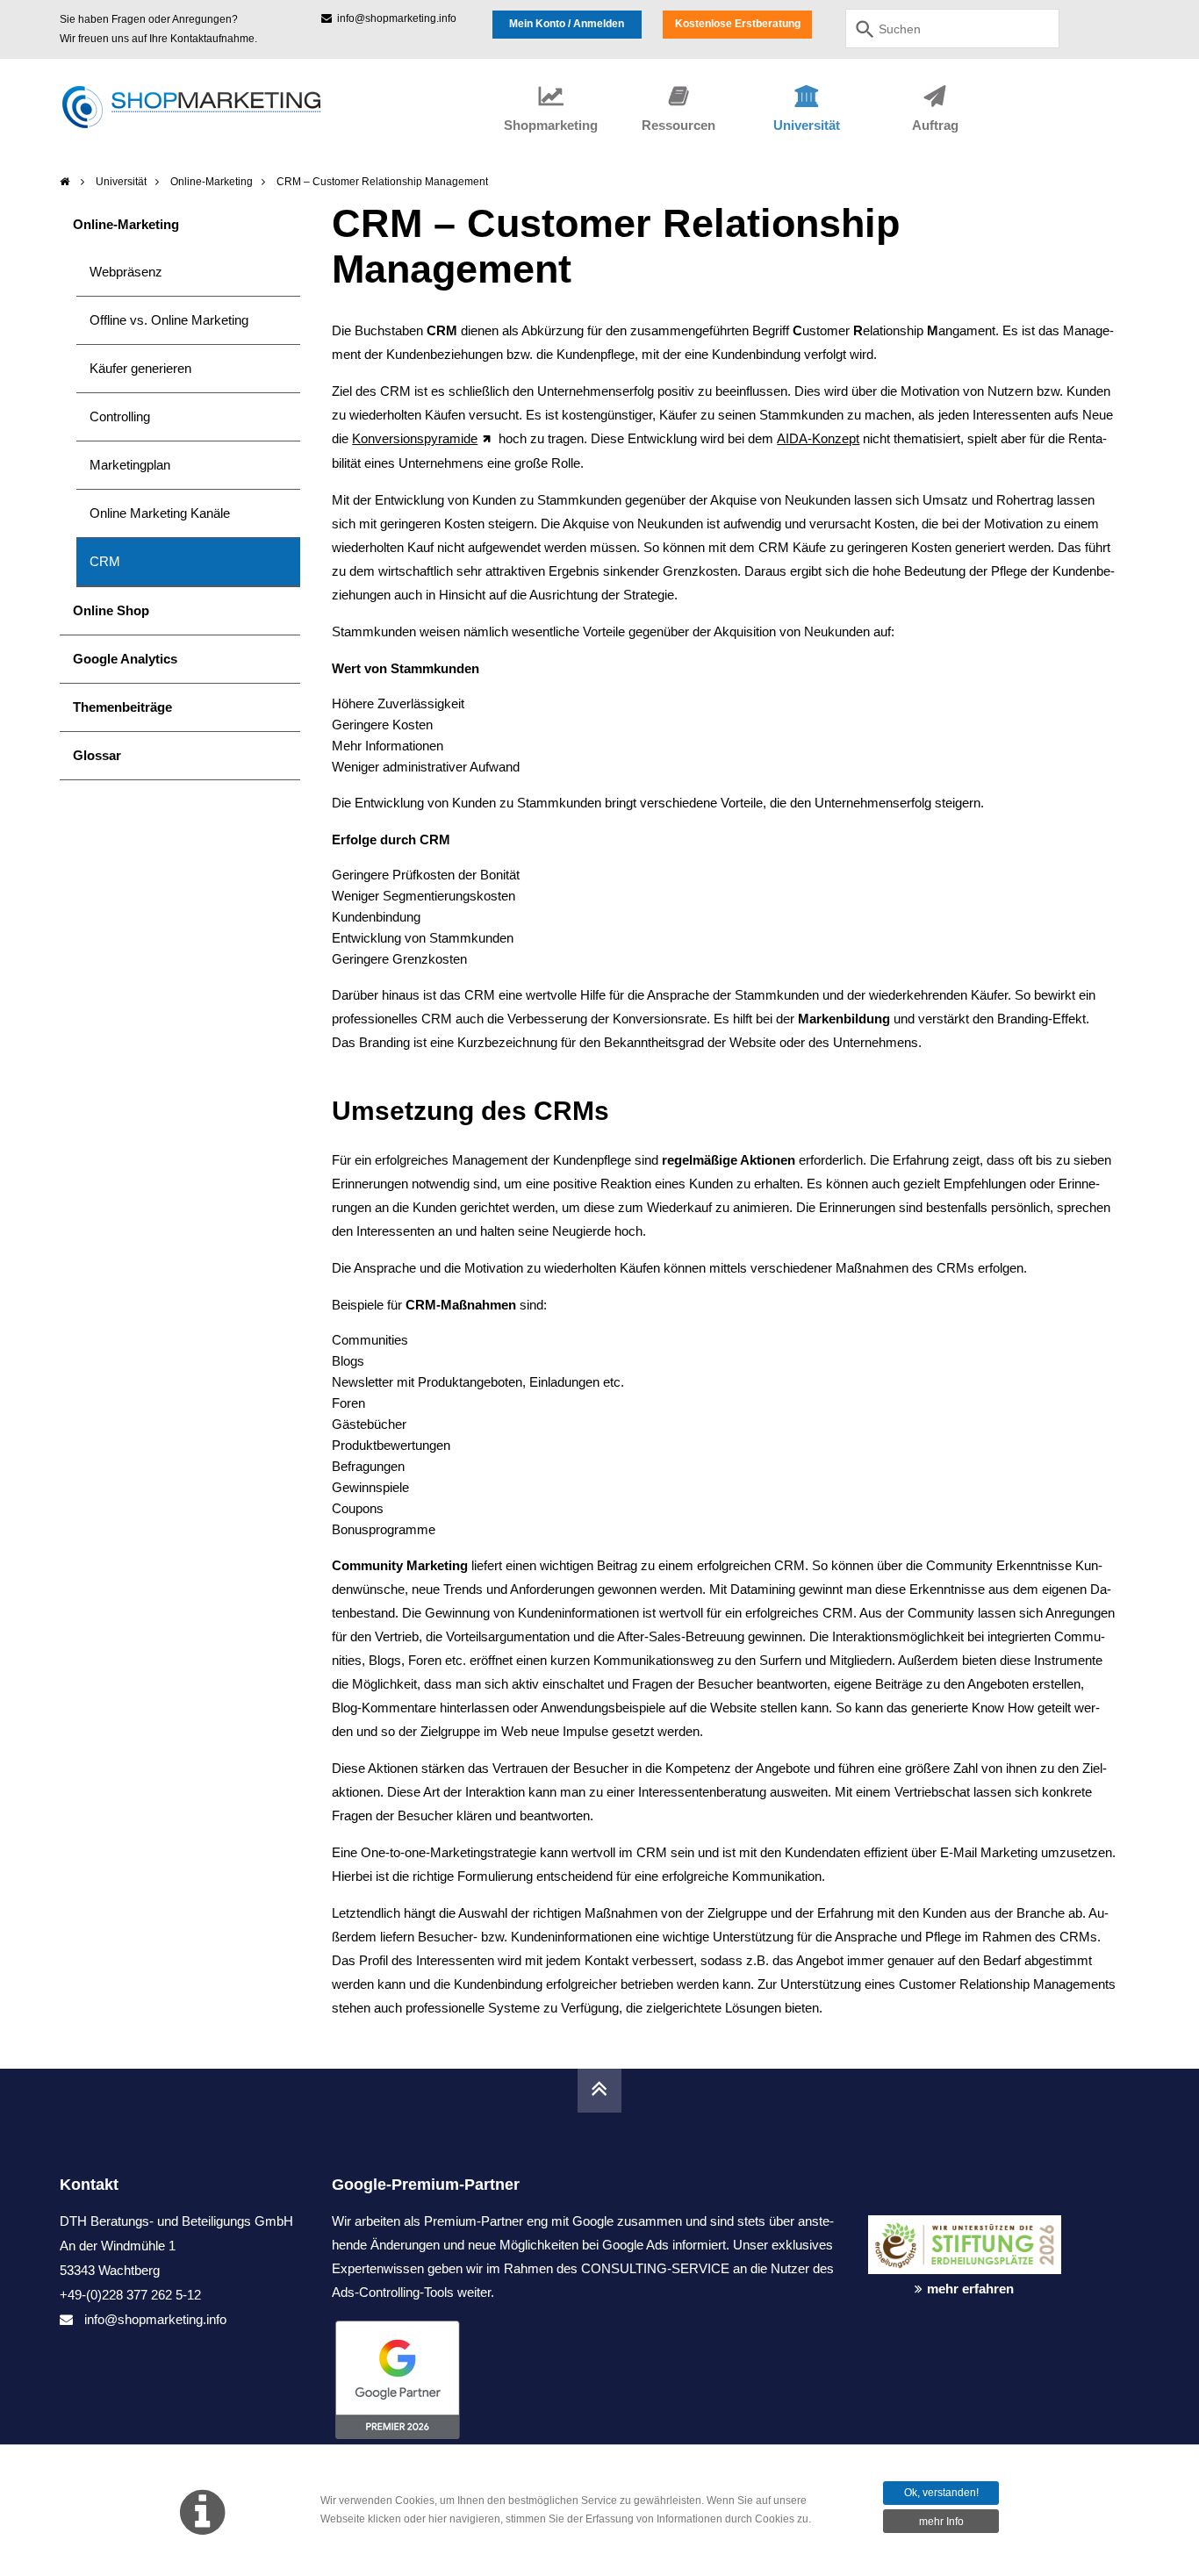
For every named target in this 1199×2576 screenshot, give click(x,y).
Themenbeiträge (122, 707)
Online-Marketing (212, 182)
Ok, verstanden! (941, 2493)
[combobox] (952, 29)
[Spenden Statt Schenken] (965, 2211)
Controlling (120, 416)
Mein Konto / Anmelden (567, 24)
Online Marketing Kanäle (160, 513)
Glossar (97, 755)
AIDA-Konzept (818, 438)
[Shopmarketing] (66, 182)
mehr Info (941, 2522)
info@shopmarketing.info (394, 18)
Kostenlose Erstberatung (738, 24)
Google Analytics (125, 659)
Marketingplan (130, 465)
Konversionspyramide (415, 438)
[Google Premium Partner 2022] (588, 2380)
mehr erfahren (970, 2289)
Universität (121, 182)
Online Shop (111, 610)
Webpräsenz (126, 272)
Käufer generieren (140, 368)
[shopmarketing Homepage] (220, 107)
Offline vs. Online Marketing (169, 320)
